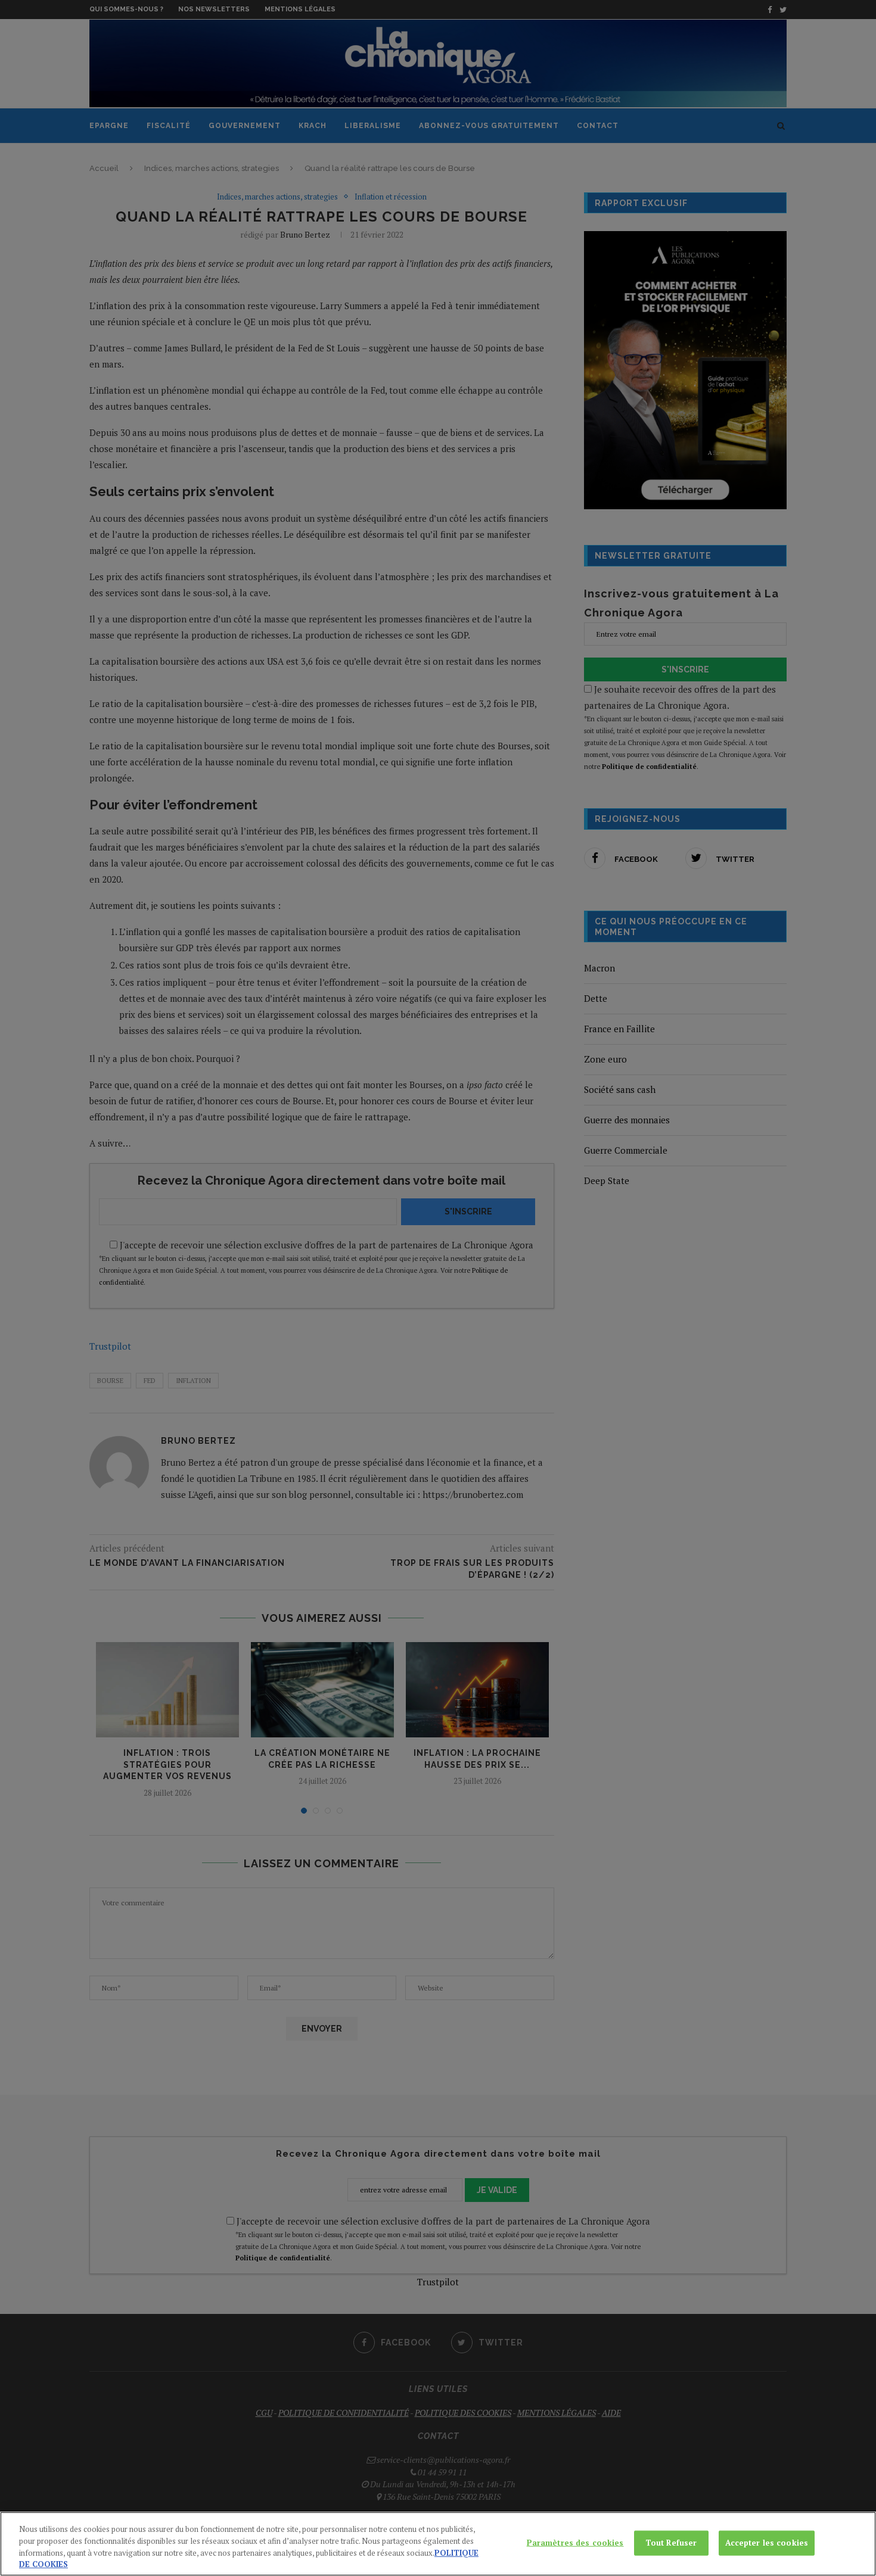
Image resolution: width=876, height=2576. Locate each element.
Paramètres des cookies (575, 2543)
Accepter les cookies (767, 2543)
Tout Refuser (671, 2543)
